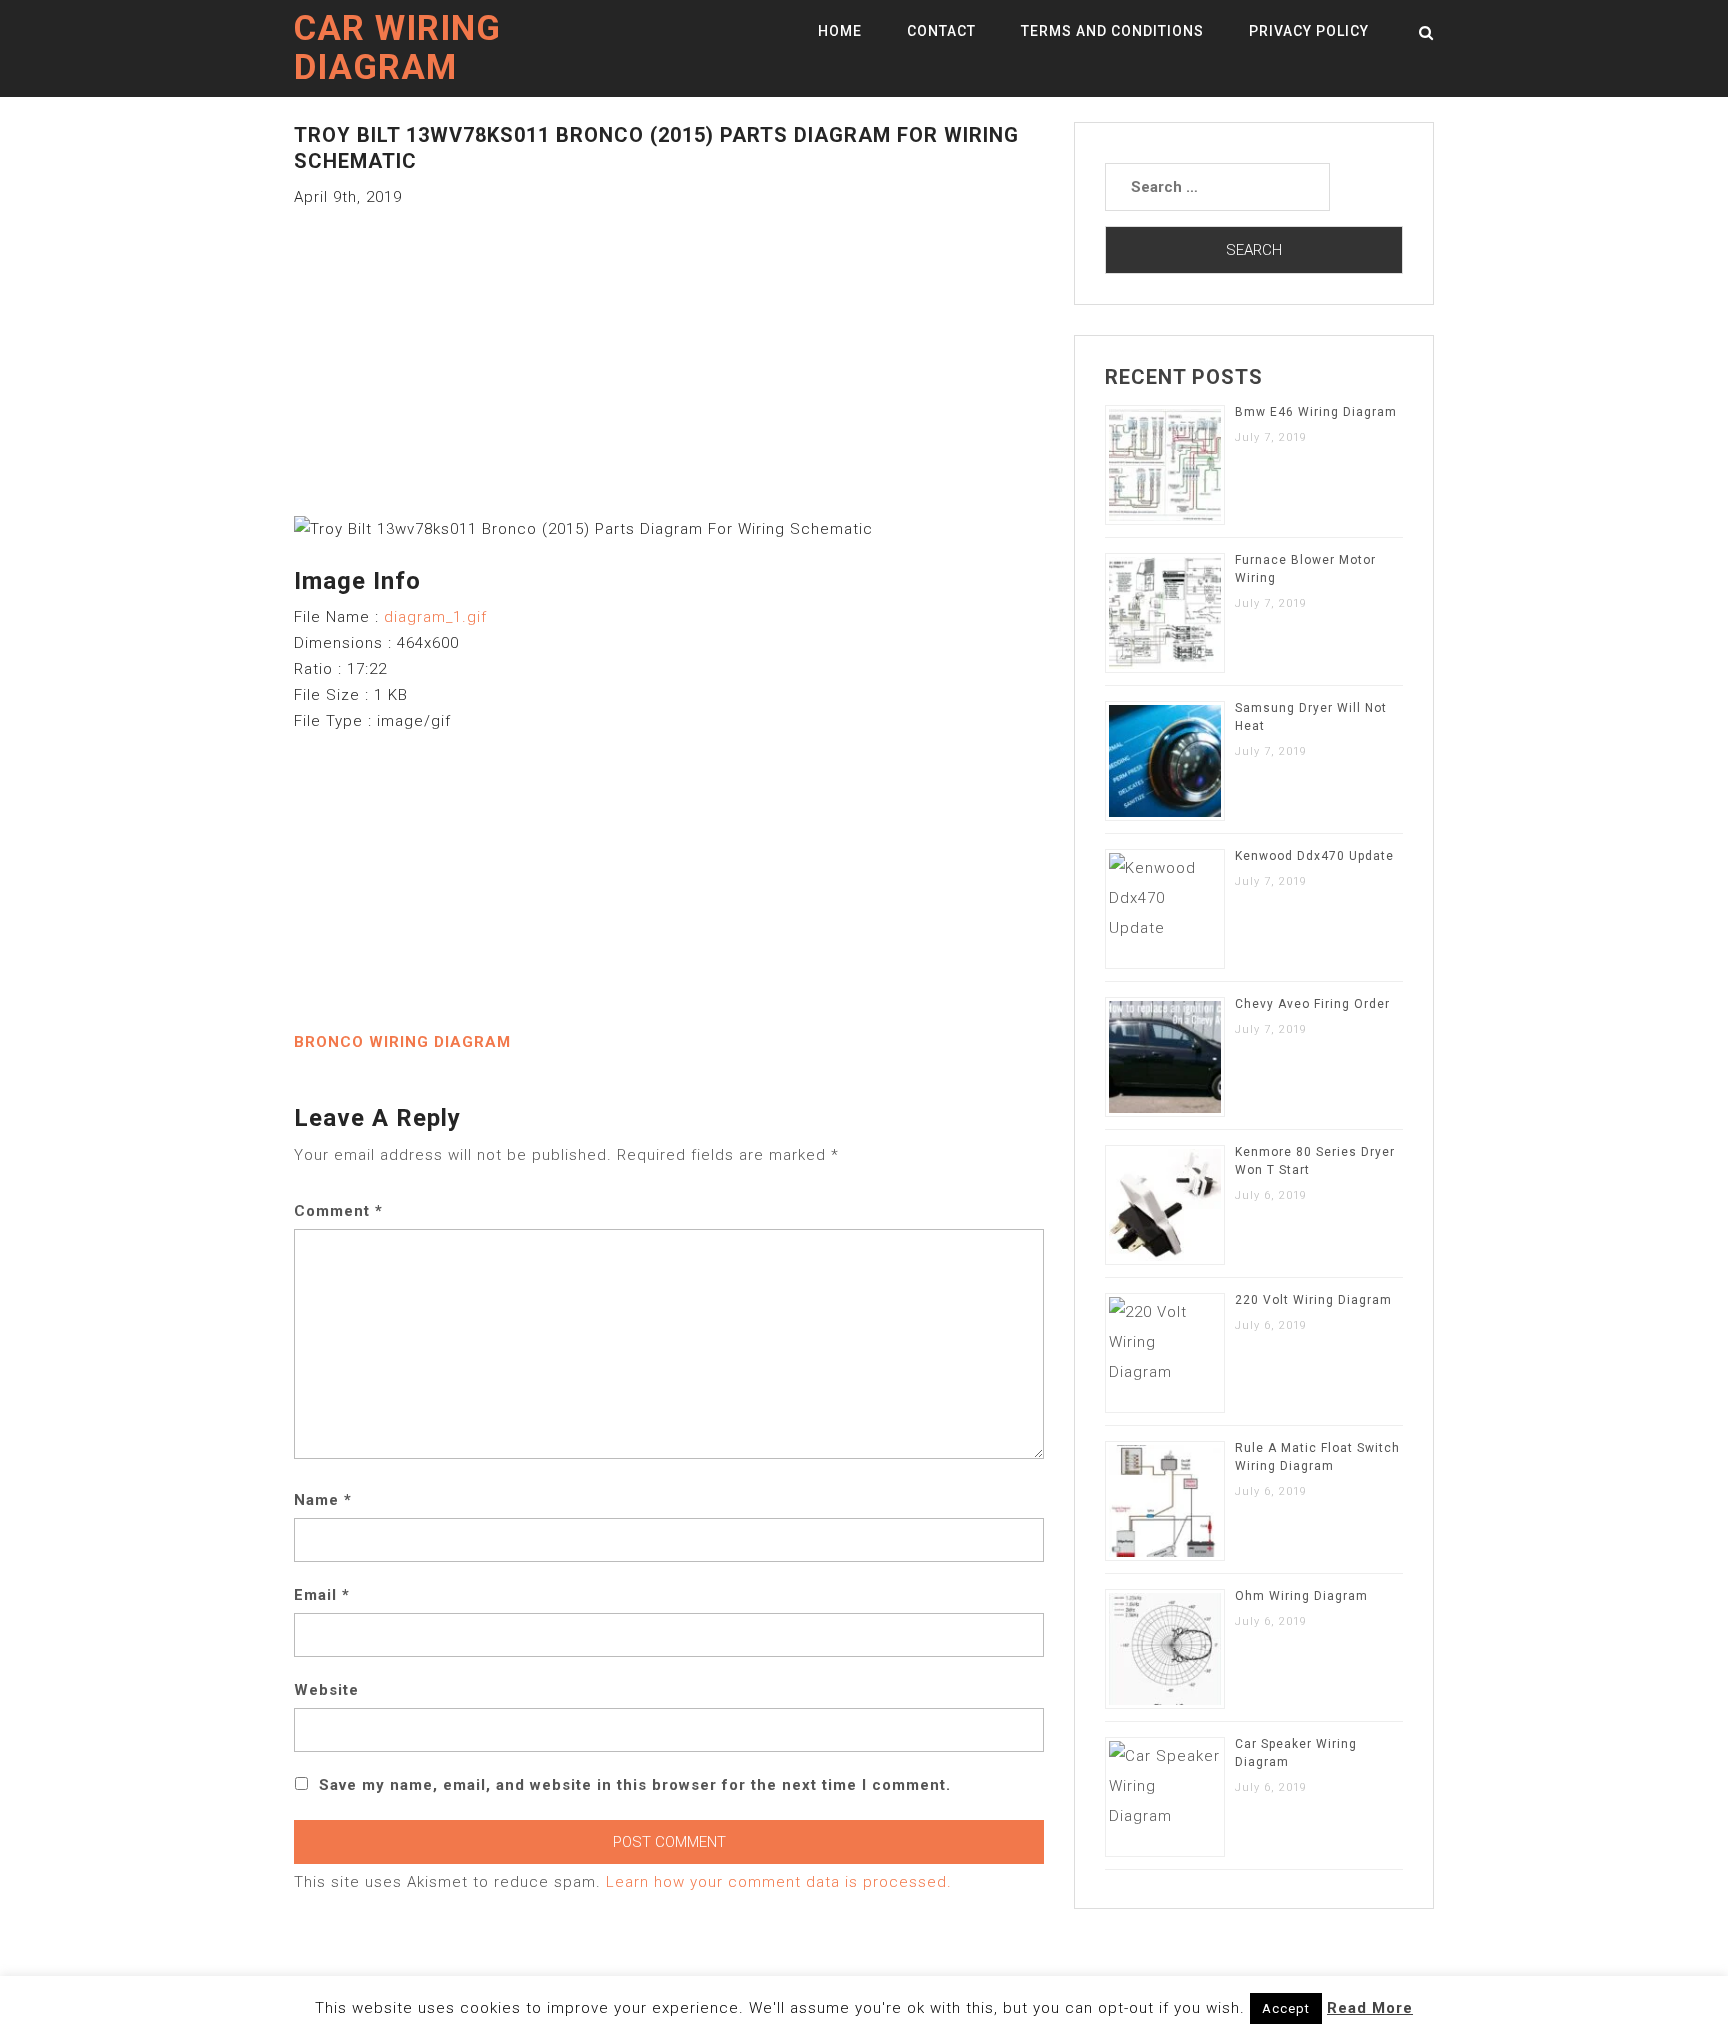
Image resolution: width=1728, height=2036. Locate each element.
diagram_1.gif (435, 617)
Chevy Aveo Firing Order (1312, 1004)
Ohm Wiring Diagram (1301, 1596)
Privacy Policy (1309, 31)
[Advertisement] (669, 350)
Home (840, 31)
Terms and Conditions (1112, 31)
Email (322, 1595)
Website (326, 1690)
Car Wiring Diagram (397, 48)
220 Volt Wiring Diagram (1313, 1300)
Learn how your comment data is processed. (779, 1882)
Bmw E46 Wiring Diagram (1316, 412)
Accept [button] (1286, 2008)
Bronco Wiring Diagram (402, 1042)
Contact (941, 31)
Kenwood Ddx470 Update (1314, 856)
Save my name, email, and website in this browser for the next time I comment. (635, 1785)
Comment (338, 1211)
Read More (1370, 2008)
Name (323, 1500)
